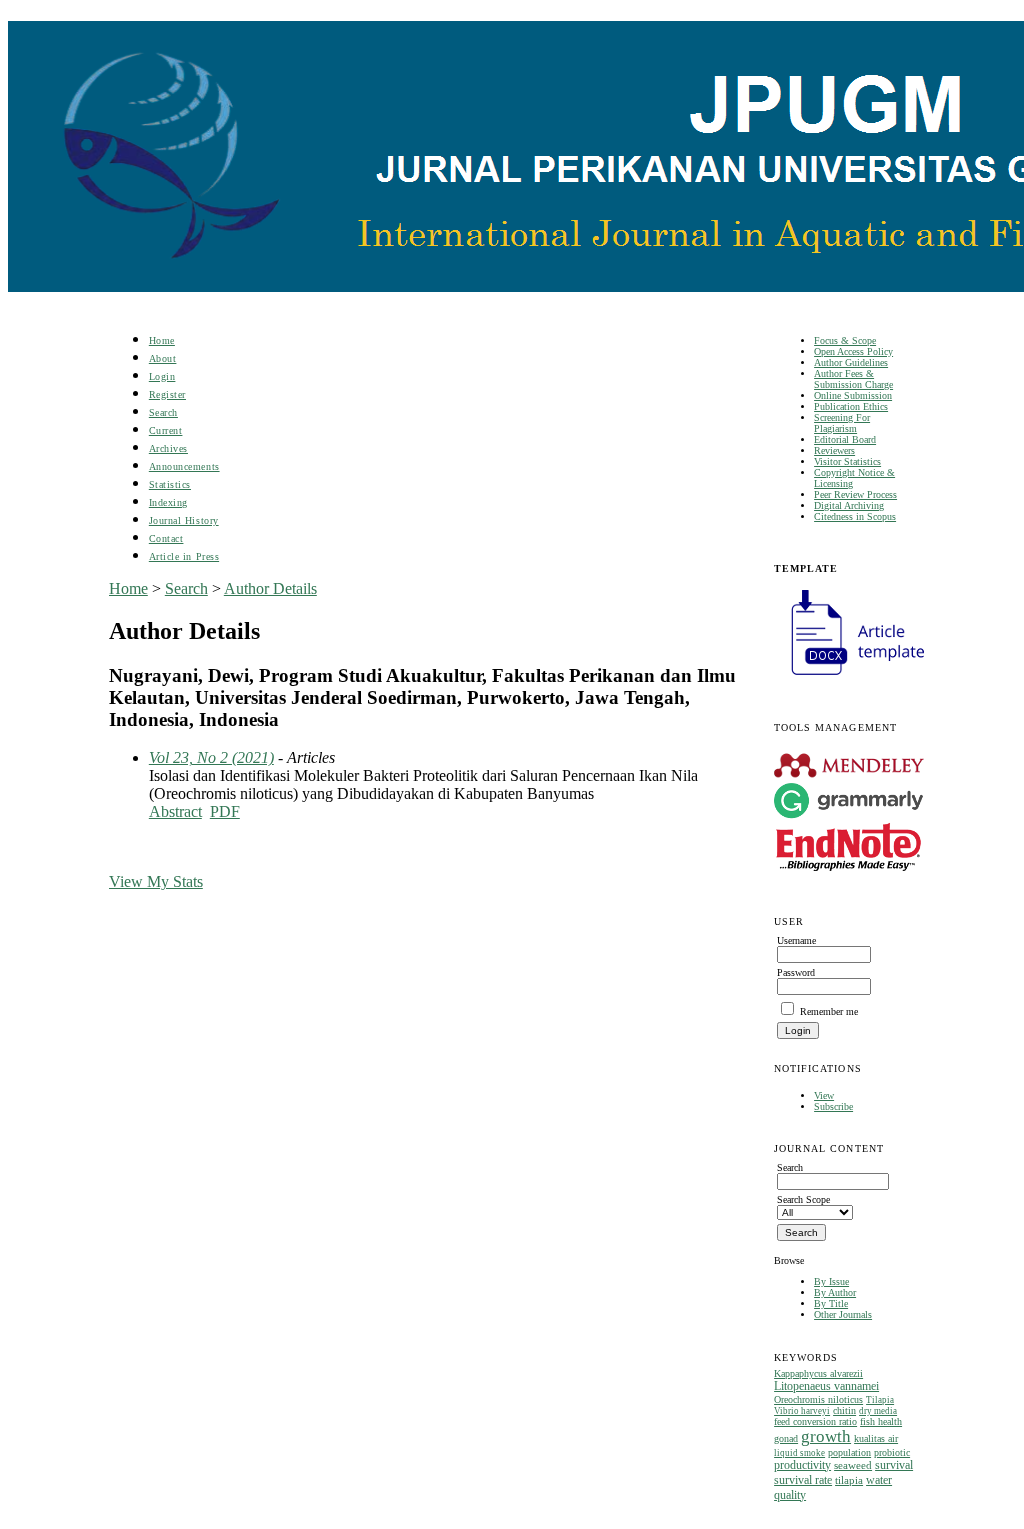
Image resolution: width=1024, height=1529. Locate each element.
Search (163, 412)
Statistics (170, 484)
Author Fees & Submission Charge (853, 379)
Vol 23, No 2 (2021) (211, 757)
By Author (835, 1292)
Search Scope (803, 1199)
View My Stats (156, 881)
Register (167, 394)
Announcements (184, 466)
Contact (166, 538)
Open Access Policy (853, 351)
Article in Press (184, 556)
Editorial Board (845, 439)
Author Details (270, 588)
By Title (831, 1303)
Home (162, 340)
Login (162, 376)
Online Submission (853, 395)
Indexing (168, 502)
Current (166, 430)
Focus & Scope (845, 340)
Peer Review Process (855, 494)
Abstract (175, 811)
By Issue (831, 1281)
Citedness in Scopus (855, 516)
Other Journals (843, 1314)
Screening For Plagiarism (842, 423)
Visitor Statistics (847, 461)
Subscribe (833, 1106)
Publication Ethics (851, 406)
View (824, 1095)
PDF (225, 811)
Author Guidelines (851, 362)
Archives (168, 448)
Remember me (829, 1011)
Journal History (184, 520)
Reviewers (834, 450)
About (163, 358)
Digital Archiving (849, 505)
